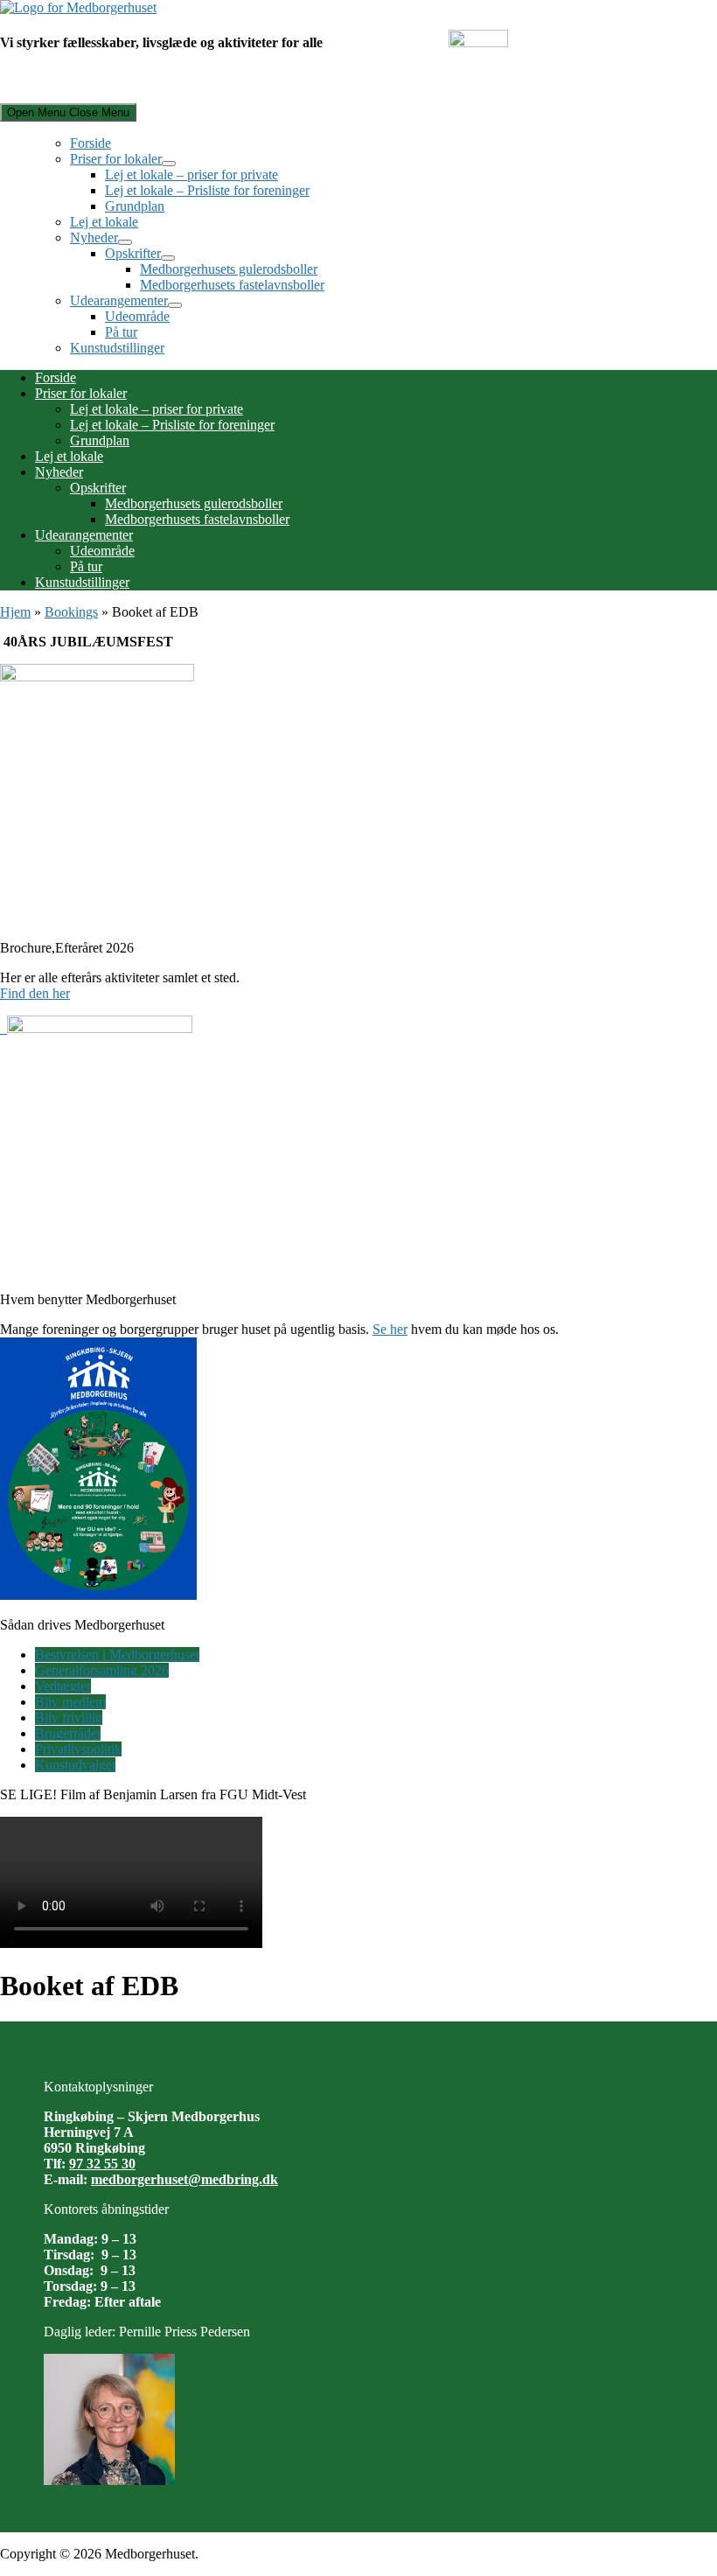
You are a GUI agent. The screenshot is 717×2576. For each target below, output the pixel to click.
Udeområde (137, 316)
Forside (90, 143)
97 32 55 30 (102, 2164)
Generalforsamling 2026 (102, 1670)
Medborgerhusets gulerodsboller (229, 269)
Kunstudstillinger (117, 348)
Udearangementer (119, 300)
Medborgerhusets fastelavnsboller (232, 285)
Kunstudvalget (75, 1765)
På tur (121, 332)
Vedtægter (63, 1686)
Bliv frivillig (69, 1717)
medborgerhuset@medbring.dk (184, 2179)
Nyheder (94, 237)
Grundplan (135, 206)
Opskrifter (133, 253)
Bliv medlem (70, 1702)
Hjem (15, 612)
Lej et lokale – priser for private (191, 175)
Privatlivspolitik (78, 1749)
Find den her (35, 993)
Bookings (71, 612)
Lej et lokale (104, 222)
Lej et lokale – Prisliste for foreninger (207, 190)
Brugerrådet (68, 1733)
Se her (390, 1329)
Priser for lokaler (116, 159)
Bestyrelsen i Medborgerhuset (117, 1655)
